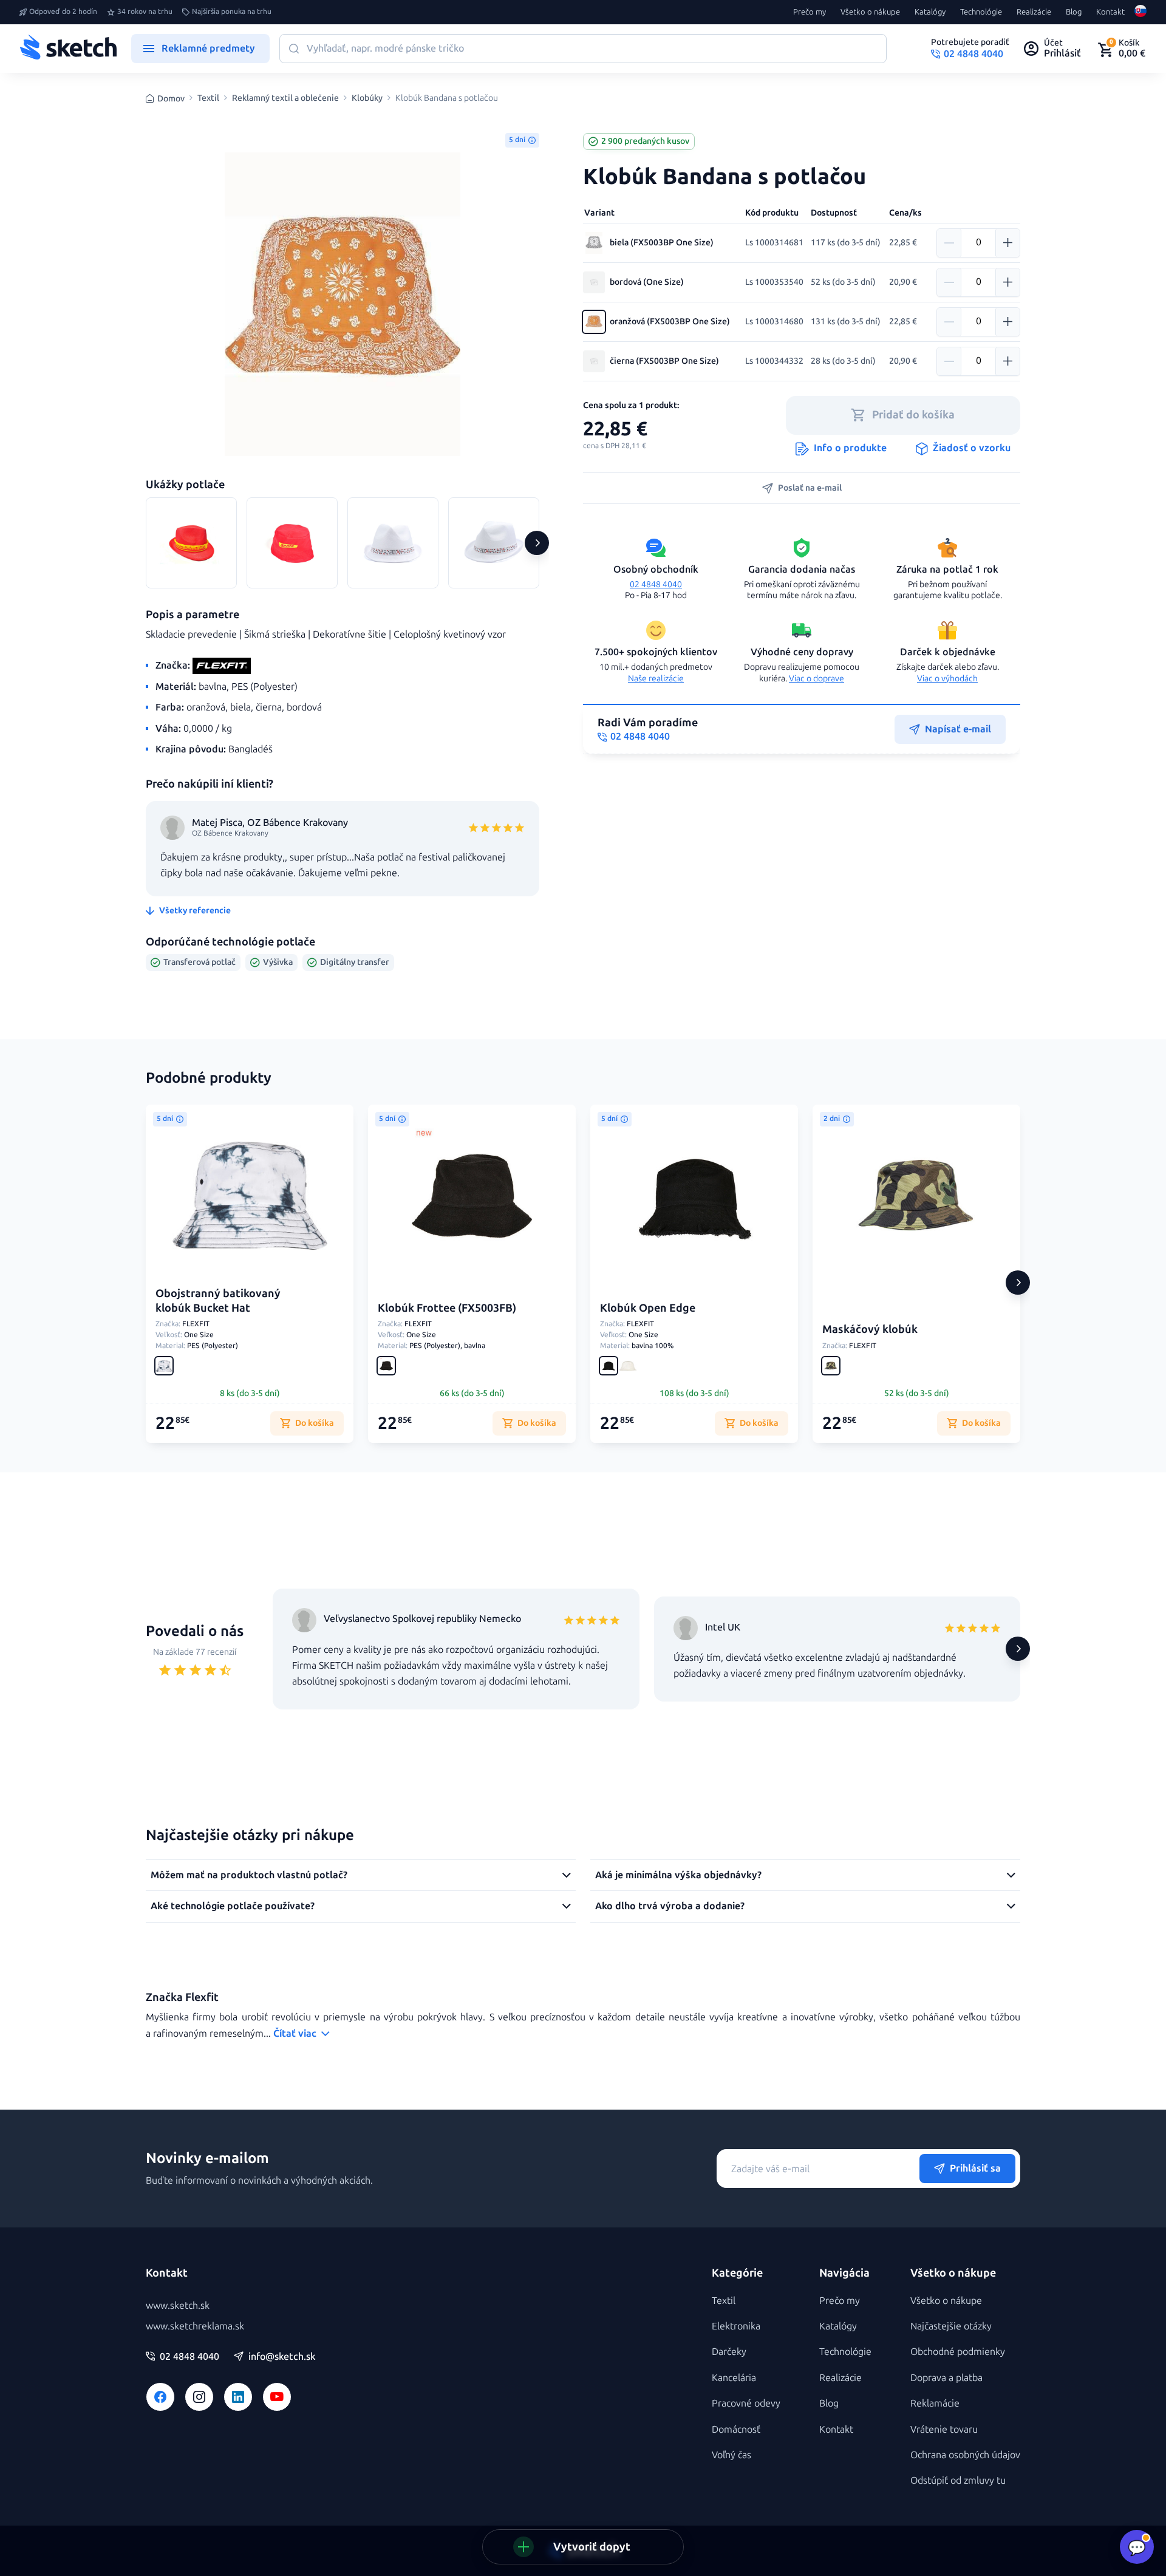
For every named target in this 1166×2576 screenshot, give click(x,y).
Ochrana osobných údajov (965, 2455)
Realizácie (1034, 12)
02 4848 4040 (656, 584)
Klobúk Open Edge (648, 1308)
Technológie (981, 12)
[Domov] (68, 49)
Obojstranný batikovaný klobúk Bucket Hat (218, 1300)
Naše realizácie (656, 679)
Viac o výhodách (947, 679)
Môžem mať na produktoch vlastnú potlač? (249, 1875)
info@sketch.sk (282, 2357)
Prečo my (810, 12)
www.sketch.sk (178, 2305)
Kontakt (1110, 12)
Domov (171, 99)
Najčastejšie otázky (951, 2326)
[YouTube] (277, 2397)
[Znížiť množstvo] (949, 243)
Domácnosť (736, 2429)
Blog (1074, 12)
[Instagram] (199, 2397)
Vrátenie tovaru (944, 2429)
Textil (208, 98)
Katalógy (930, 12)
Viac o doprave (817, 679)
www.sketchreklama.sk (195, 2326)
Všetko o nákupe (870, 12)
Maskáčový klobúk (870, 1329)
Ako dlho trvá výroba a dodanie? (670, 1906)
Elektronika (736, 2326)
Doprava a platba (946, 2378)
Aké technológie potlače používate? (233, 1906)
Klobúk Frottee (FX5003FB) (447, 1308)
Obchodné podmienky (958, 2352)
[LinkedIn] (238, 2397)
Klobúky (367, 98)
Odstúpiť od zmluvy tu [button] (958, 2480)
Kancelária (734, 2378)
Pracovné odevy (746, 2403)
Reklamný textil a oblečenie (285, 98)
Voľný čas (731, 2455)
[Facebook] (160, 2397)
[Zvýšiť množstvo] (1007, 243)
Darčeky (729, 2352)
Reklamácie (935, 2403)
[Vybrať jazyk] (1140, 12)
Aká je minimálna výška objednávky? (678, 1875)
